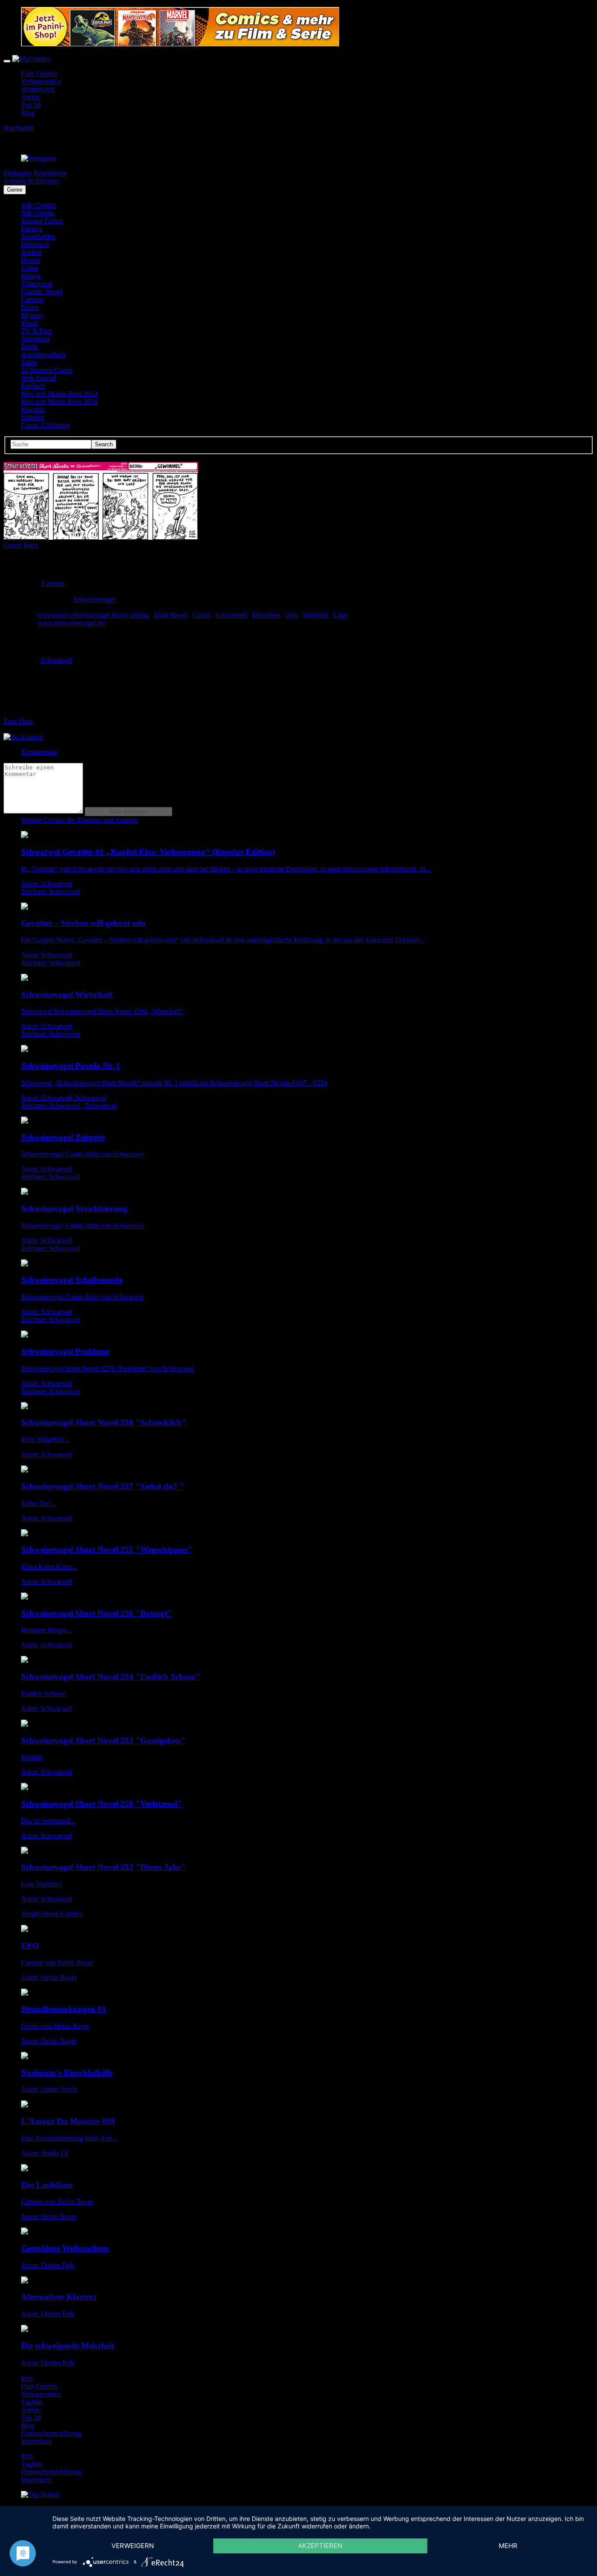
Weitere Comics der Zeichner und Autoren (79, 820)
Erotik (30, 347)
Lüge (340, 615)
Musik (30, 323)
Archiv (31, 97)
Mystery (32, 315)
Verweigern (133, 2546)
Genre (15, 190)
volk (292, 615)
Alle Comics (38, 205)
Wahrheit (316, 615)
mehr (508, 2546)
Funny (30, 307)
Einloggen (18, 173)
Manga (31, 276)
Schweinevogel (95, 599)
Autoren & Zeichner (31, 181)
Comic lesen (21, 545)
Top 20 (31, 105)
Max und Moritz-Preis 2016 (59, 402)
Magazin (33, 409)
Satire (29, 362)
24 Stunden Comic (47, 370)
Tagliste (32, 2402)
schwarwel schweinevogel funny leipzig (94, 615)
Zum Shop (18, 721)
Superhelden (38, 236)
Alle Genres (38, 213)
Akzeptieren (320, 2546)
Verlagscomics (41, 81)
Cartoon (32, 299)
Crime (30, 268)
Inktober (33, 417)
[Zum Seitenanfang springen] (40, 2495)
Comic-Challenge (45, 425)
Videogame (37, 284)
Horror (30, 260)
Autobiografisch (43, 354)
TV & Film (36, 331)
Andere (31, 252)
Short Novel (171, 615)
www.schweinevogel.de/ (72, 623)
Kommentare (39, 752)
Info (27, 2378)
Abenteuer (35, 339)
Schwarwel (56, 660)
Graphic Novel (42, 291)
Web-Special (38, 378)
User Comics (39, 74)
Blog (28, 113)
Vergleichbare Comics (51, 1914)
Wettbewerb (38, 89)
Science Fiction (42, 221)
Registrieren (50, 173)
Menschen (267, 615)
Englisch (33, 386)
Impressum (36, 2441)
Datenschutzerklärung (51, 2433)
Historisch (35, 244)
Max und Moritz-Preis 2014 (59, 394)
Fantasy (32, 229)
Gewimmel (232, 615)
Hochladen (19, 128)
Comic (202, 615)
